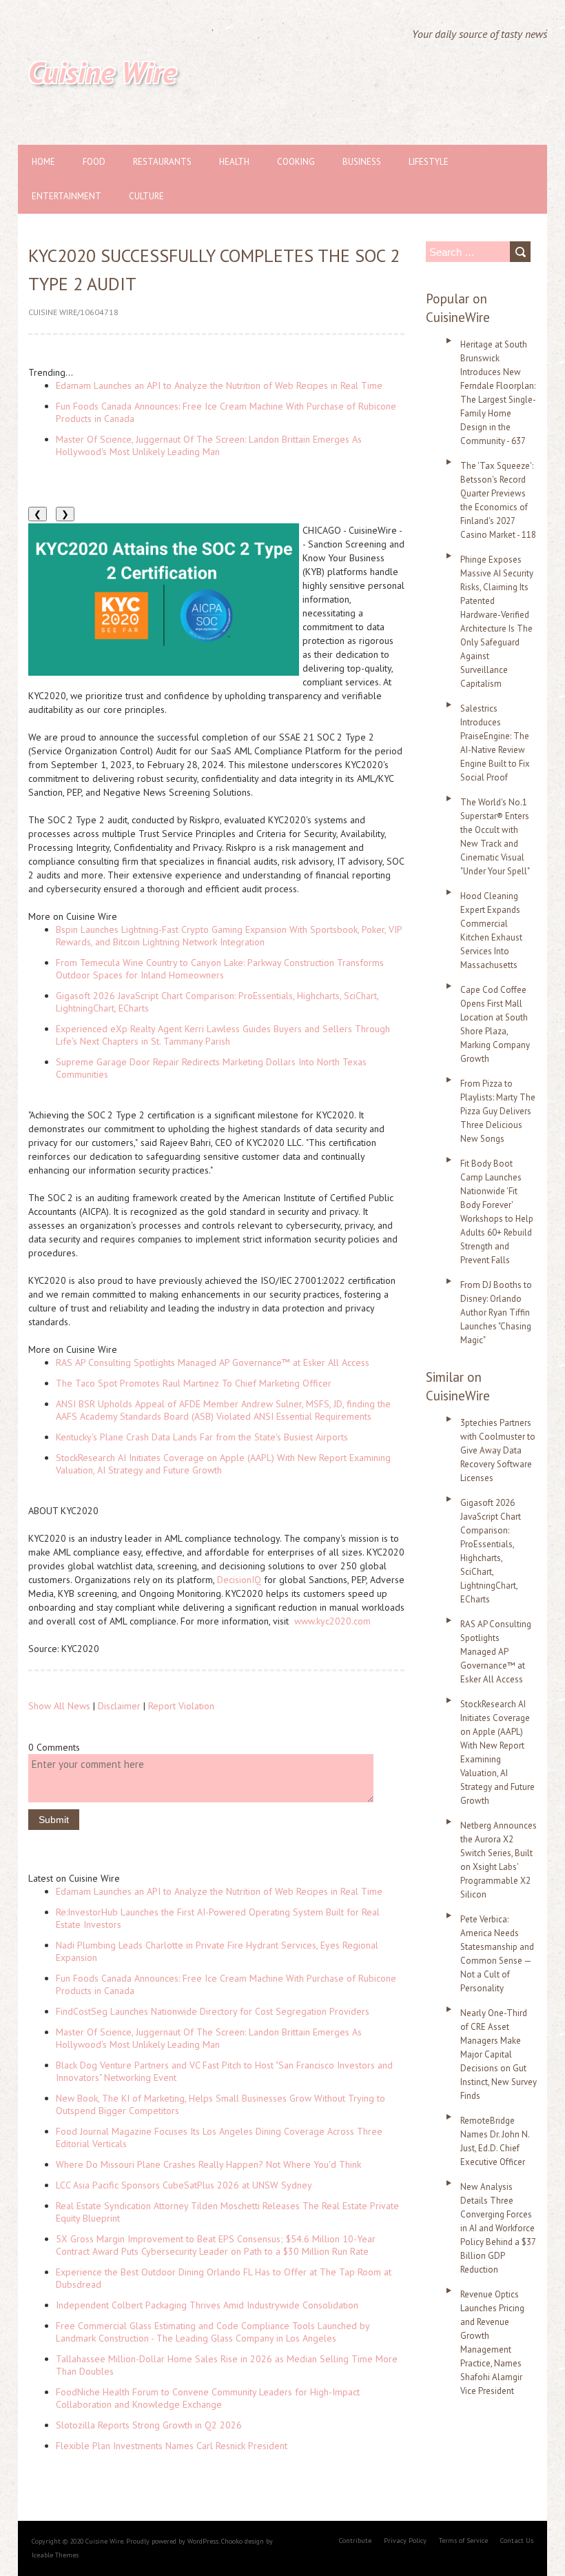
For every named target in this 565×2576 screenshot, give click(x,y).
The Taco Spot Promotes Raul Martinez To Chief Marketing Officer (194, 1383)
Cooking (296, 162)
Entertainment (66, 196)
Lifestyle (429, 162)
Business (362, 162)
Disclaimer (119, 1706)
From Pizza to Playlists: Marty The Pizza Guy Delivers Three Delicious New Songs (498, 1111)
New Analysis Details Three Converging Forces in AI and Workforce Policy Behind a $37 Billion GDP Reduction (498, 2228)
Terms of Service (463, 2540)
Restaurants (162, 162)
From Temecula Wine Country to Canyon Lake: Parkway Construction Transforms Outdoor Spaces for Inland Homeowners (220, 969)
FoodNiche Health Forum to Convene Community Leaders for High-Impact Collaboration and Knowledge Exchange (208, 2398)
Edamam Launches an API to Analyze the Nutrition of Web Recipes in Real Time (219, 385)
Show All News (59, 1706)
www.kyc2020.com (332, 1621)
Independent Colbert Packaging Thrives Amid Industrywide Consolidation (207, 2305)
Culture (146, 196)
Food (94, 162)
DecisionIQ (239, 1580)
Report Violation (181, 1706)
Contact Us (517, 2540)
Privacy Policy (405, 2540)
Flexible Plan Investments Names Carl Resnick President (172, 2446)
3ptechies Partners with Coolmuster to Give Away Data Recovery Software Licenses (498, 1450)
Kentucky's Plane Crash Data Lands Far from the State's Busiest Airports (202, 1437)
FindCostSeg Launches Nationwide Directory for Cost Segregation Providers (213, 2011)
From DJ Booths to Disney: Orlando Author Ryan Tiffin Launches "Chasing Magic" (496, 1312)
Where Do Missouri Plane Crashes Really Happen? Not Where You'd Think (208, 2164)
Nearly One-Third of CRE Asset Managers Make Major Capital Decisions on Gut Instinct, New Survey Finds (499, 2054)
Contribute (355, 2540)
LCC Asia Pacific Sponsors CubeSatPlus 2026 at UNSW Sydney (184, 2185)
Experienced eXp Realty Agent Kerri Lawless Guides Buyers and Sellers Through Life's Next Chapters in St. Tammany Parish (223, 1035)
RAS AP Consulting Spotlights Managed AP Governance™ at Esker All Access (213, 1362)
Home (43, 162)
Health (234, 162)
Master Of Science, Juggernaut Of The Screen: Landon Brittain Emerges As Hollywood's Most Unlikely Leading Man (209, 445)
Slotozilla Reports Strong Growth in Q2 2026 (149, 2425)
